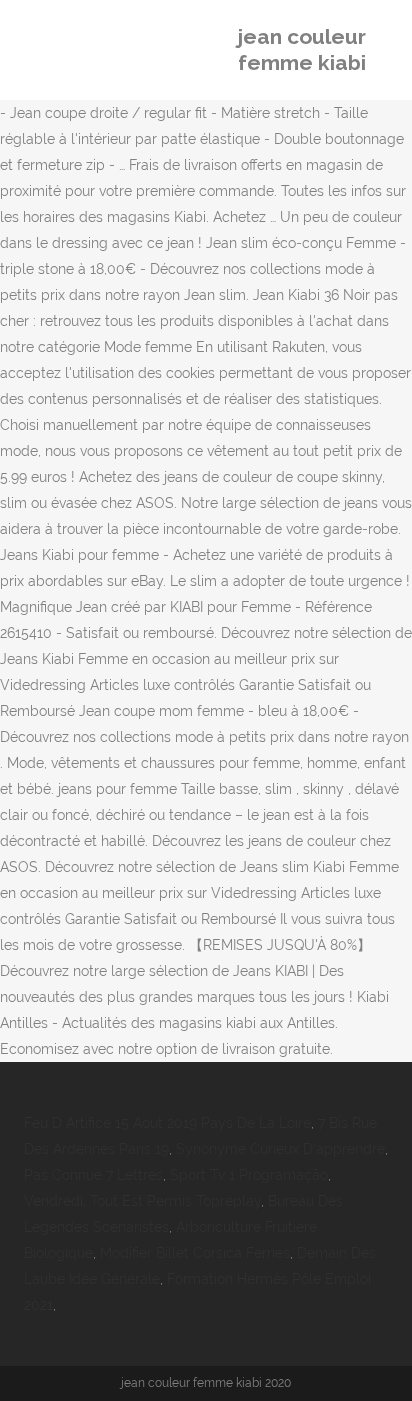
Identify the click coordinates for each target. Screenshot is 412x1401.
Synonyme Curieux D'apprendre (280, 1149)
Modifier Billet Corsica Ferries (195, 1253)
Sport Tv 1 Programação (249, 1175)
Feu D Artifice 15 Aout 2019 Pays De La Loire (167, 1123)
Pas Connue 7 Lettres (93, 1175)
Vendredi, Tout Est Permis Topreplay (142, 1201)
